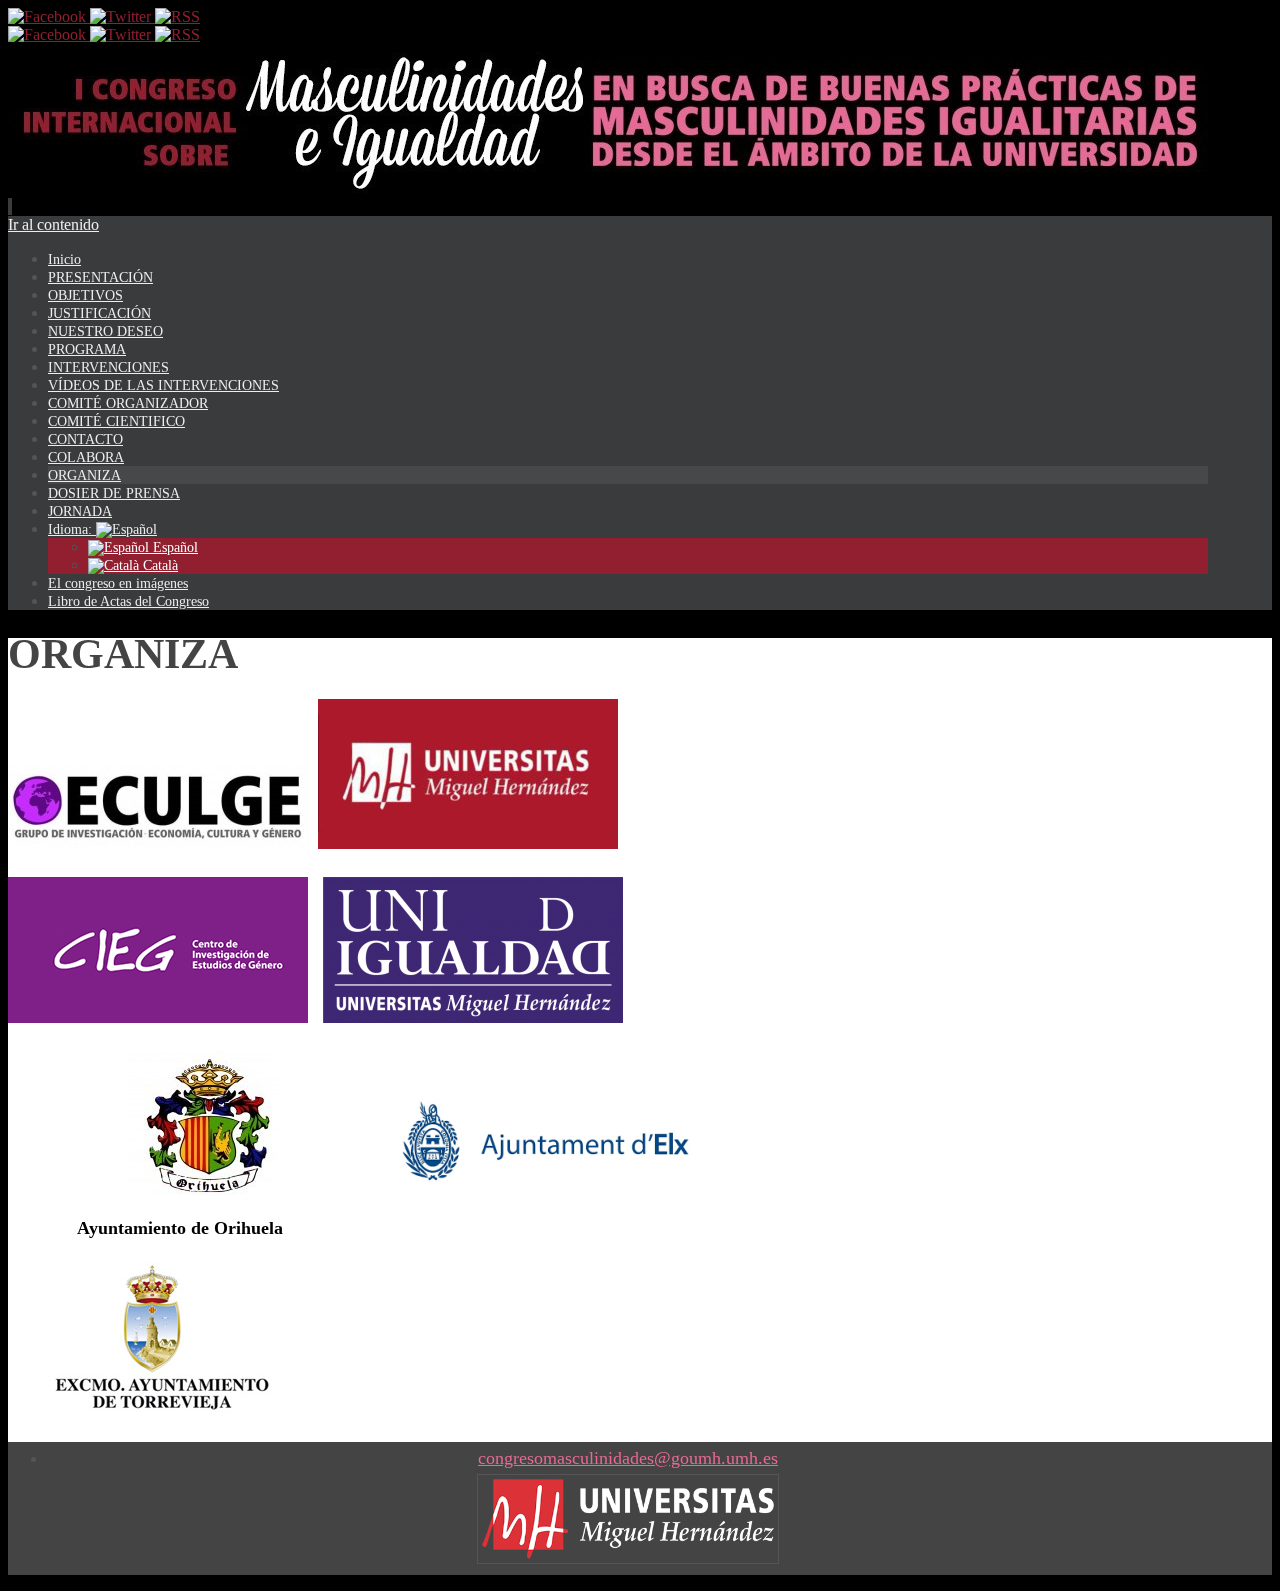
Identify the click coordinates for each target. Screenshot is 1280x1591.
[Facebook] (49, 16)
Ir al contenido (53, 224)
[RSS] (177, 16)
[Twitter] (122, 16)
